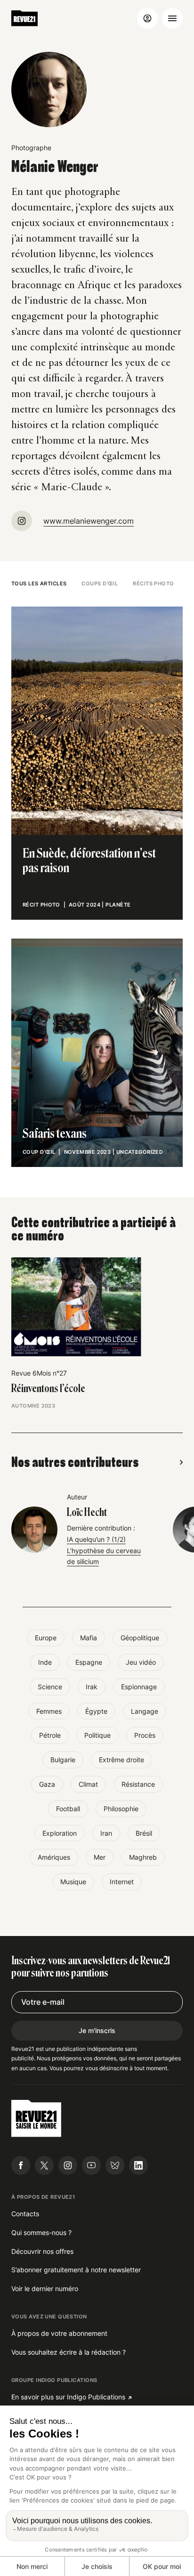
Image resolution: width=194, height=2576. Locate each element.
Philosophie (121, 1809)
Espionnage (139, 1687)
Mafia (89, 1638)
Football (68, 1809)
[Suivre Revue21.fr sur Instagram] (68, 2165)
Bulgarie (63, 1760)
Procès (145, 1735)
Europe (46, 1638)
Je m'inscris (97, 2030)
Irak (92, 1687)
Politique (97, 1735)
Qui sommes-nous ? (41, 2232)
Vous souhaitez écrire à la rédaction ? (69, 2352)
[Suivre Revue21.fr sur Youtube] (91, 2165)
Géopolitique (140, 1638)
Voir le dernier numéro (45, 2288)
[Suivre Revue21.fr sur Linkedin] (138, 2165)
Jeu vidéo (141, 1662)
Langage (145, 1711)
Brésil (144, 1833)
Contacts (25, 2214)
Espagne (89, 1662)
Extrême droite (121, 1760)
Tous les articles (39, 583)
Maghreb (143, 1857)
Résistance (138, 1784)
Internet (122, 1882)
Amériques (54, 1857)
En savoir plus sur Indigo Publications (68, 2397)
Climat (88, 1784)
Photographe (31, 148)
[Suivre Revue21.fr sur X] (44, 2165)
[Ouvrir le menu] (172, 18)
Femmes (49, 1711)
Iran (106, 1833)
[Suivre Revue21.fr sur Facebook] (21, 2165)
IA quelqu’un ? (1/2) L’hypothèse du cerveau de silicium (104, 1551)
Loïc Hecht (87, 1513)
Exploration (60, 1833)
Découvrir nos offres (42, 2251)
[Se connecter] (147, 18)
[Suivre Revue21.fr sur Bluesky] (115, 2165)
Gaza (47, 1784)
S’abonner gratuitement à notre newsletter (76, 2270)
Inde (45, 1662)
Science (50, 1687)
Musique (73, 1882)
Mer (100, 1857)
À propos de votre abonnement (59, 2333)
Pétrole (50, 1735)
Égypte (96, 1711)
